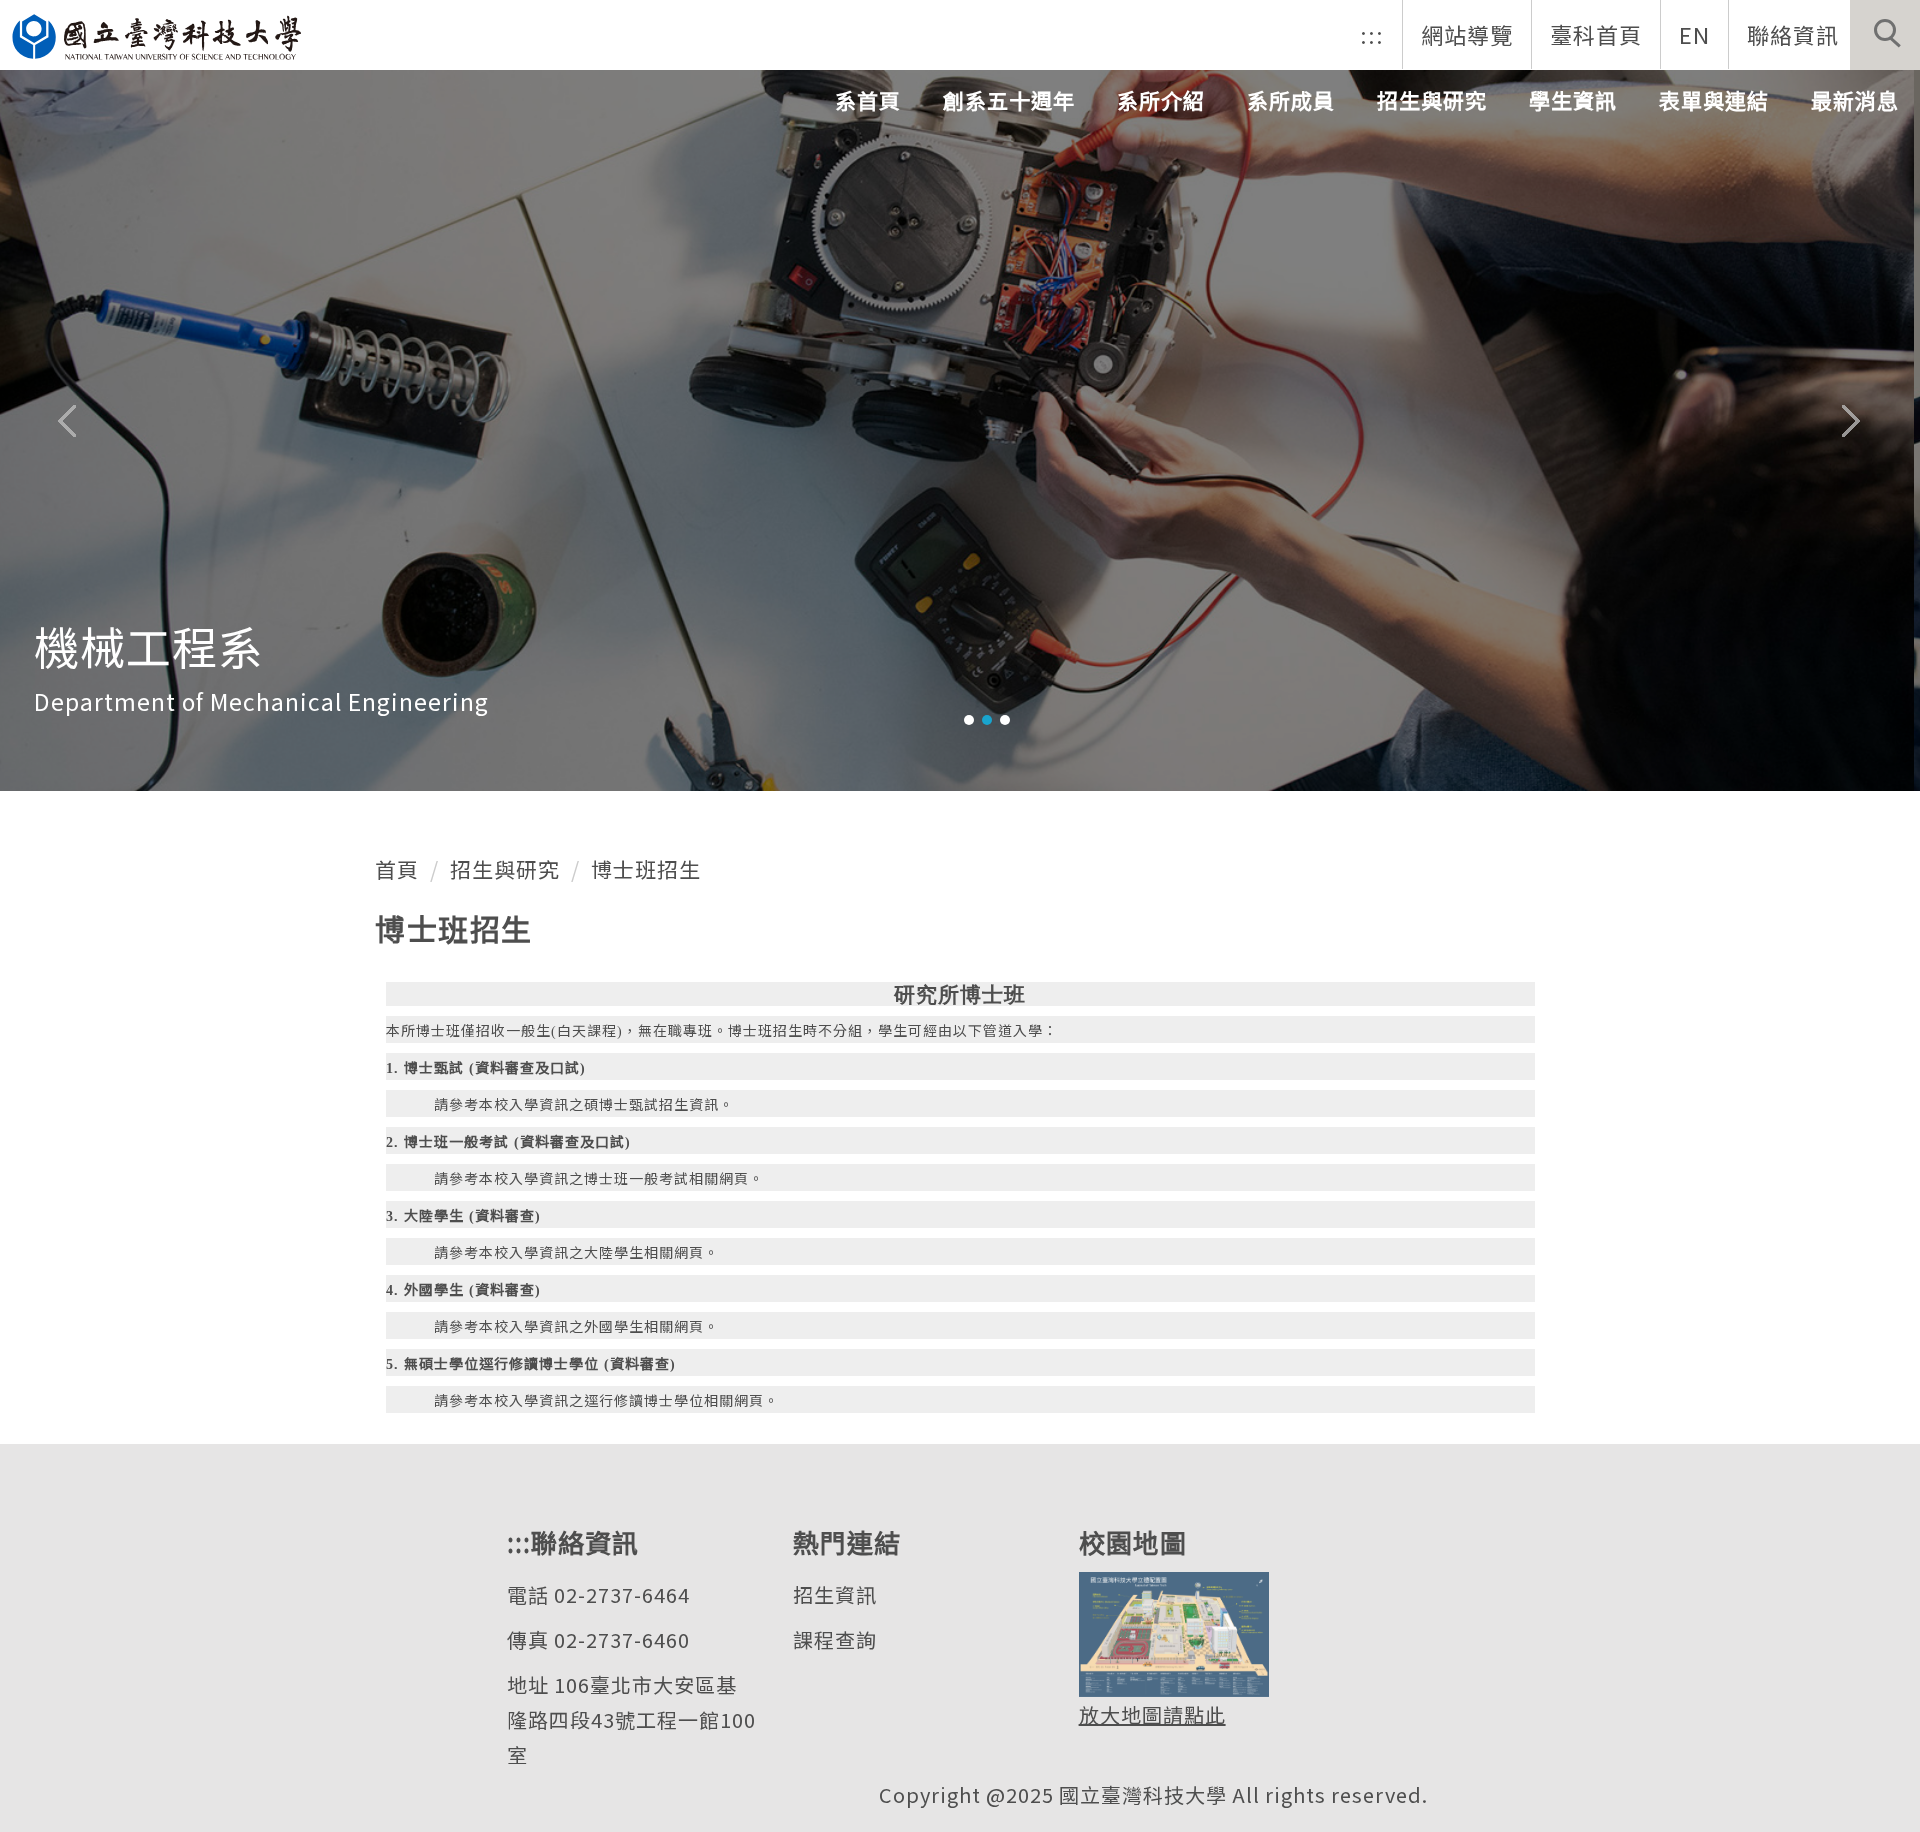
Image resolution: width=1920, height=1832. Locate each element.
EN (1694, 34)
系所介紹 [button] (1161, 100)
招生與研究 (505, 869)
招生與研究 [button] (1432, 100)
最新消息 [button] (1855, 100)
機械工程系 (149, 645)
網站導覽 (1467, 34)
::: (1372, 34)
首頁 (397, 869)
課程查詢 (835, 1639)
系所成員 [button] (1291, 100)
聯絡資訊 (1793, 34)
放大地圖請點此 (1152, 1714)
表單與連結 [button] (1714, 100)
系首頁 (868, 100)
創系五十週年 (1009, 100)
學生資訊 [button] (1573, 100)
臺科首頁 (1596, 34)
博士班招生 (646, 869)
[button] (1885, 35)
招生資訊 (835, 1594)
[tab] (969, 720)
